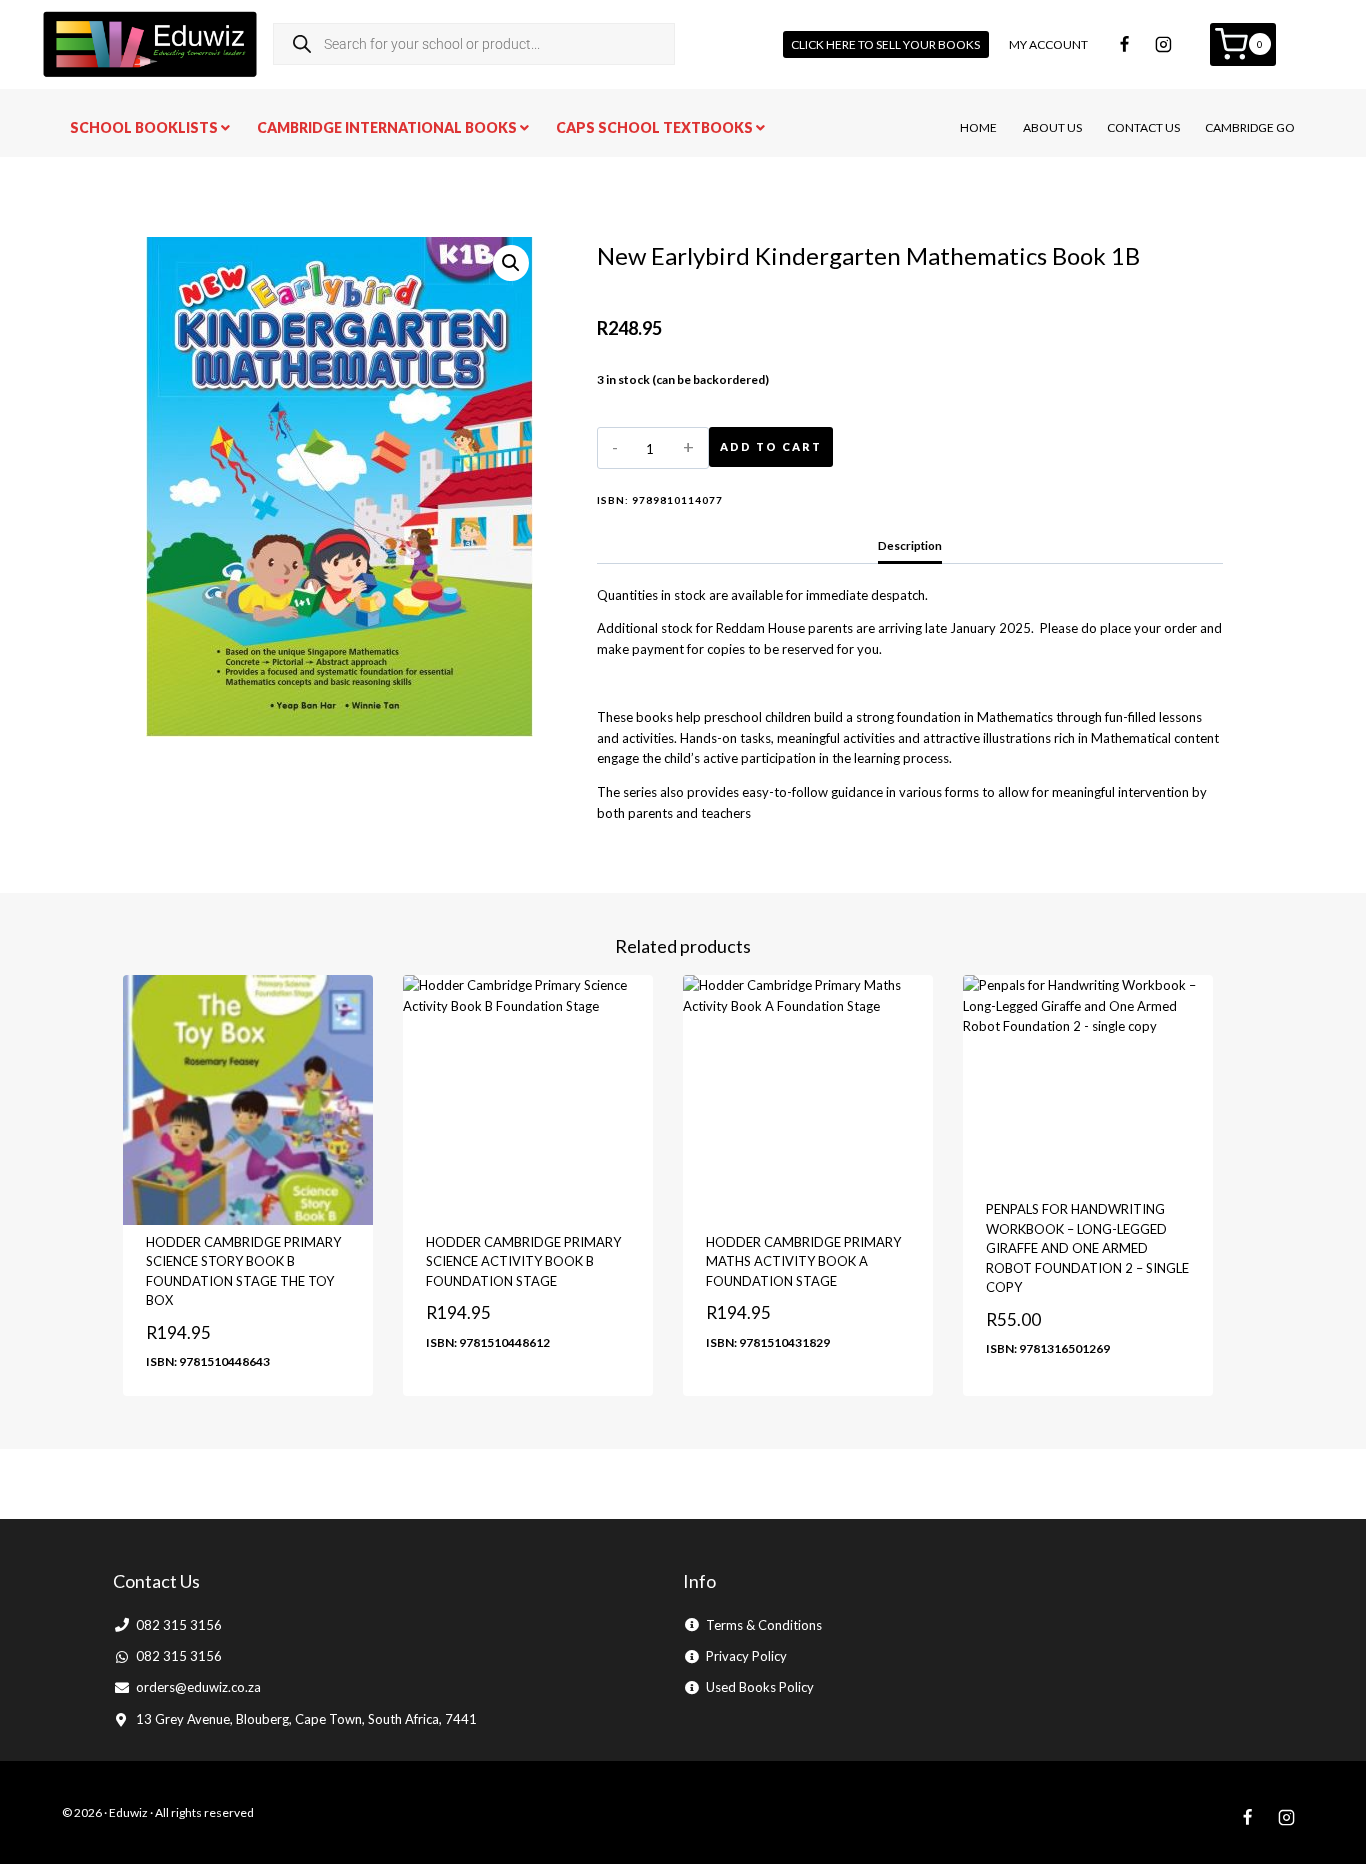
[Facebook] (1125, 44)
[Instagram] (1164, 44)
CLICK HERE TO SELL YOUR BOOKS (885, 44)
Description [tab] (910, 545)
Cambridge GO (1250, 127)
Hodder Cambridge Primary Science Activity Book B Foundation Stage (523, 1261)
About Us (1052, 127)
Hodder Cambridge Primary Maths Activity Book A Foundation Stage (803, 1261)
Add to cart (771, 446)
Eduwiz (128, 1812)
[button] (511, 263)
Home (978, 127)
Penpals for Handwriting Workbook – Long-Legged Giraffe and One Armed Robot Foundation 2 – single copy (1087, 1248)
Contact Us (1143, 127)
